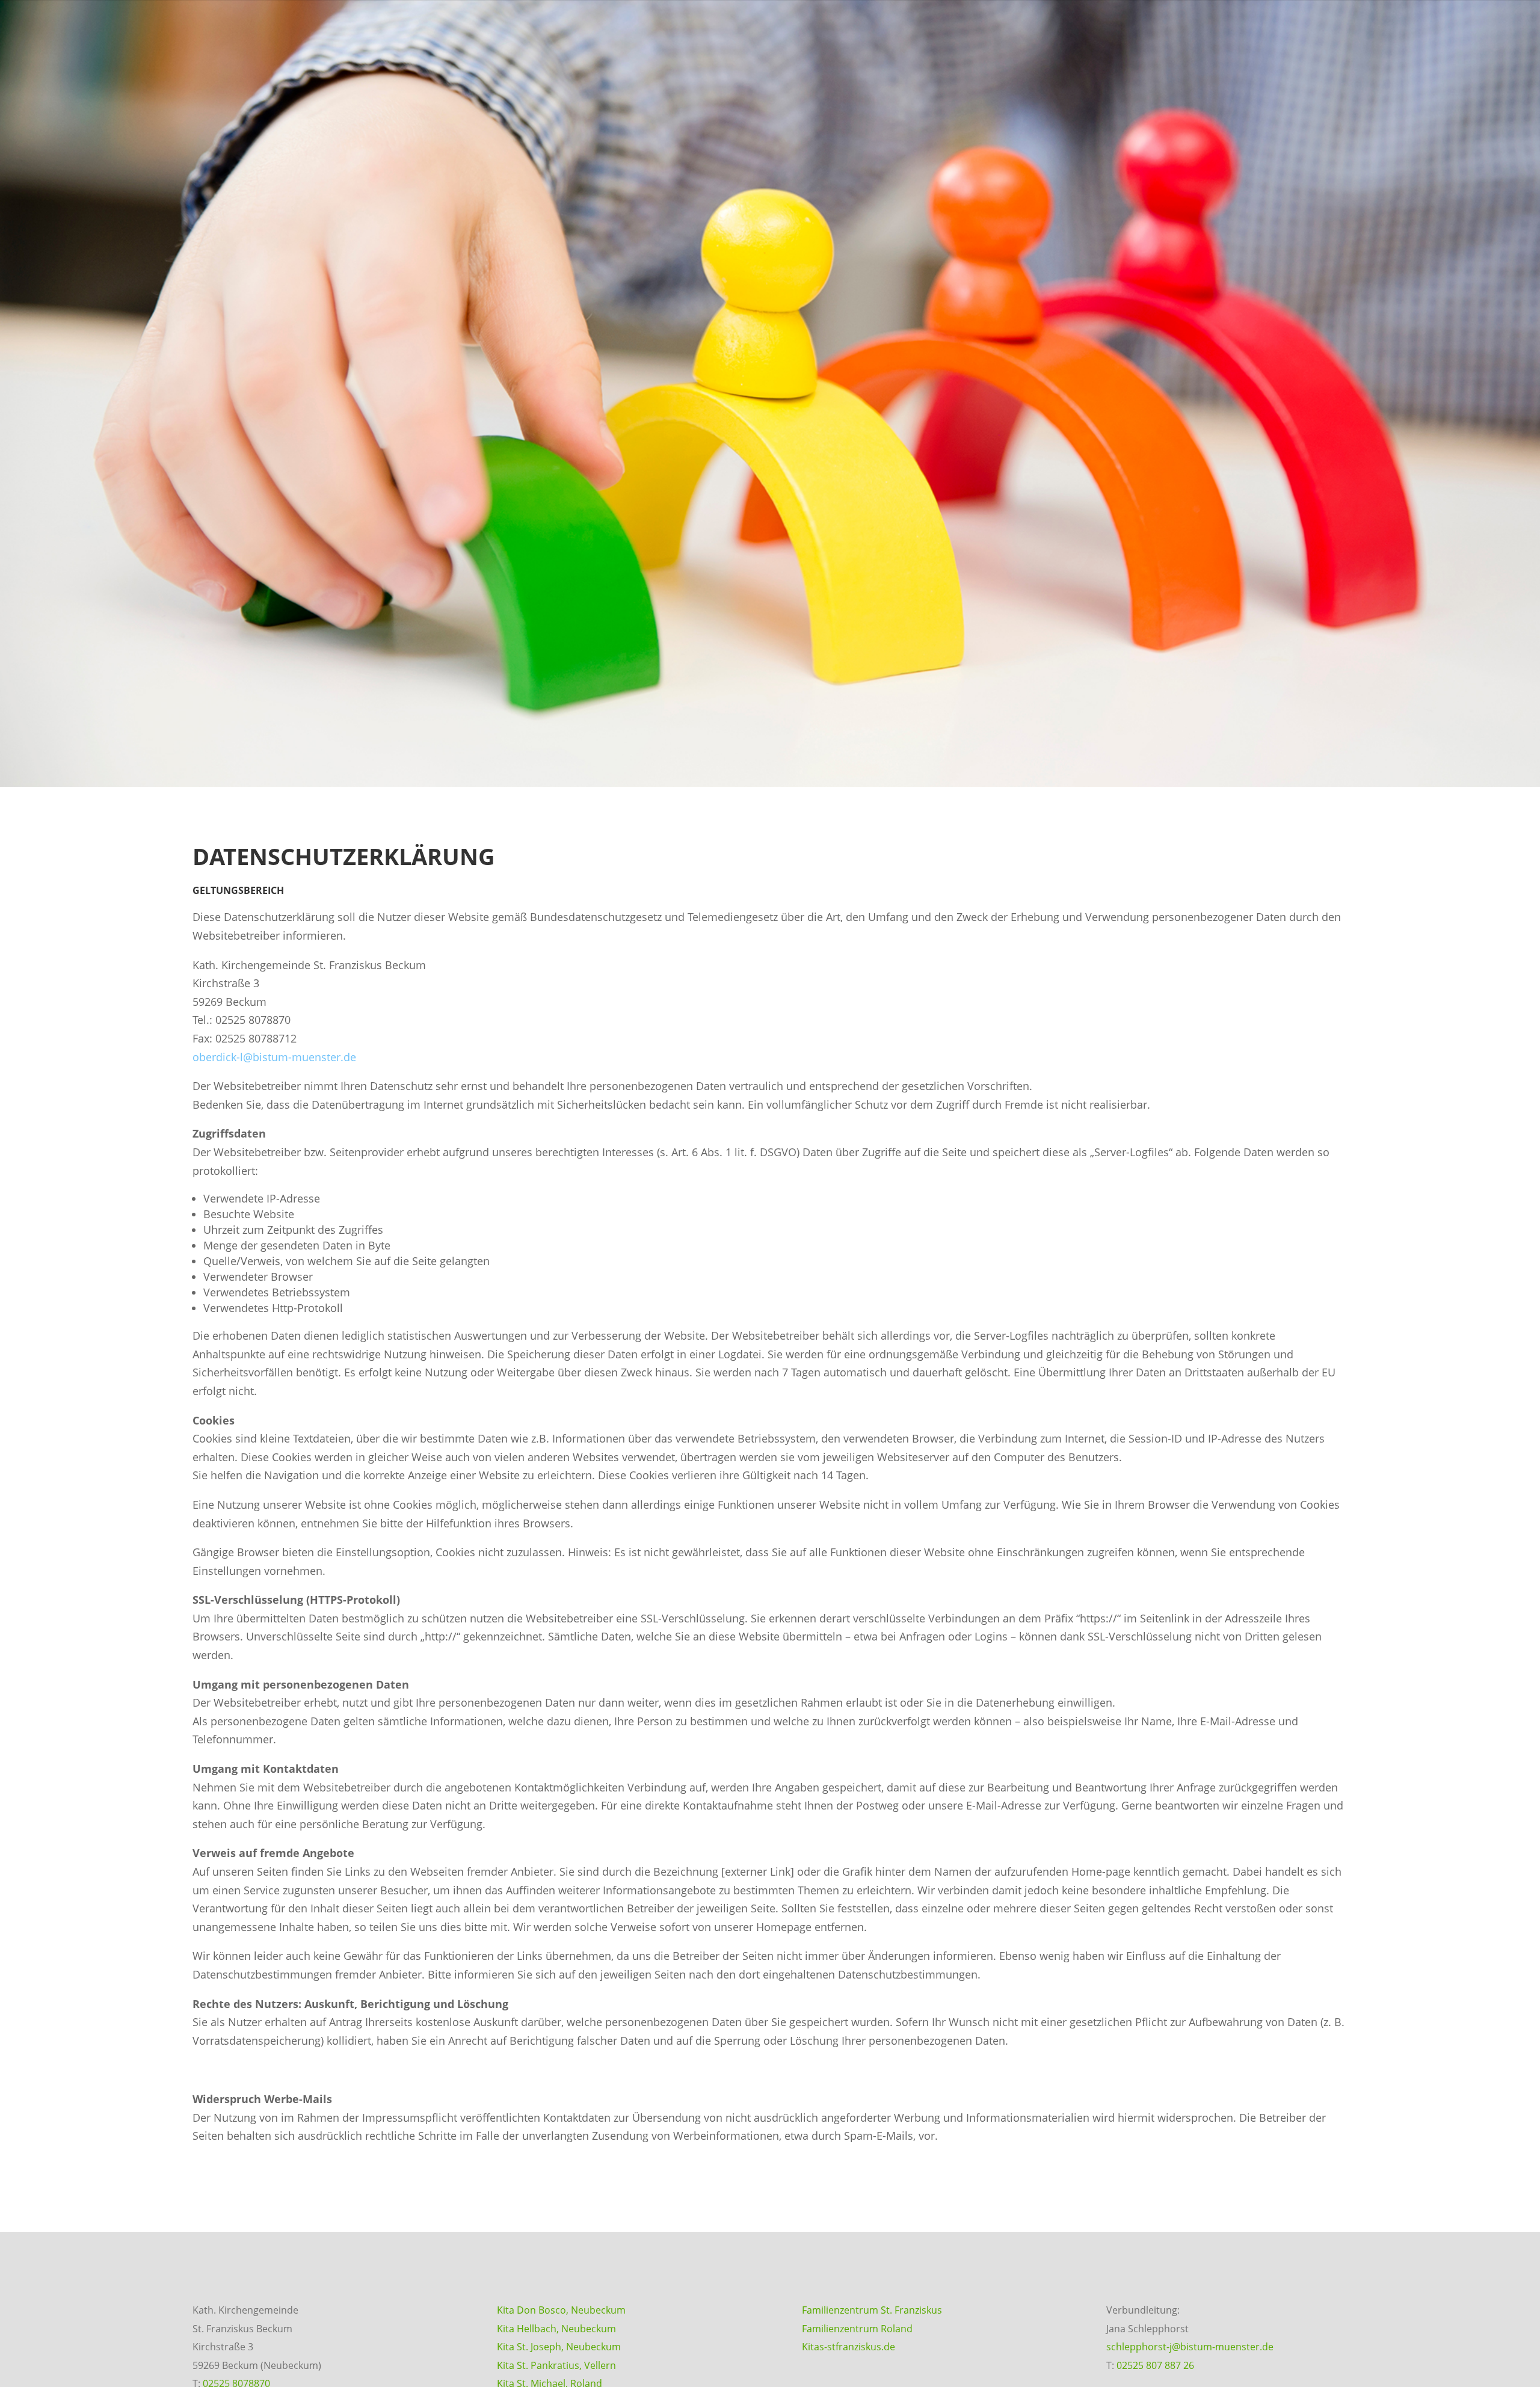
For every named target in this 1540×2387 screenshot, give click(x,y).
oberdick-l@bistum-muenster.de (274, 1057)
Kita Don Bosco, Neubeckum (561, 2310)
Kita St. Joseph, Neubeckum (559, 2347)
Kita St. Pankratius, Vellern (556, 2365)
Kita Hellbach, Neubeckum (556, 2329)
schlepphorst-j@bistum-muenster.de (1190, 2347)
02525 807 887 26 (1155, 2365)
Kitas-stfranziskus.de (849, 2347)
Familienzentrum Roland (857, 2329)
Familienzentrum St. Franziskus (872, 2310)
